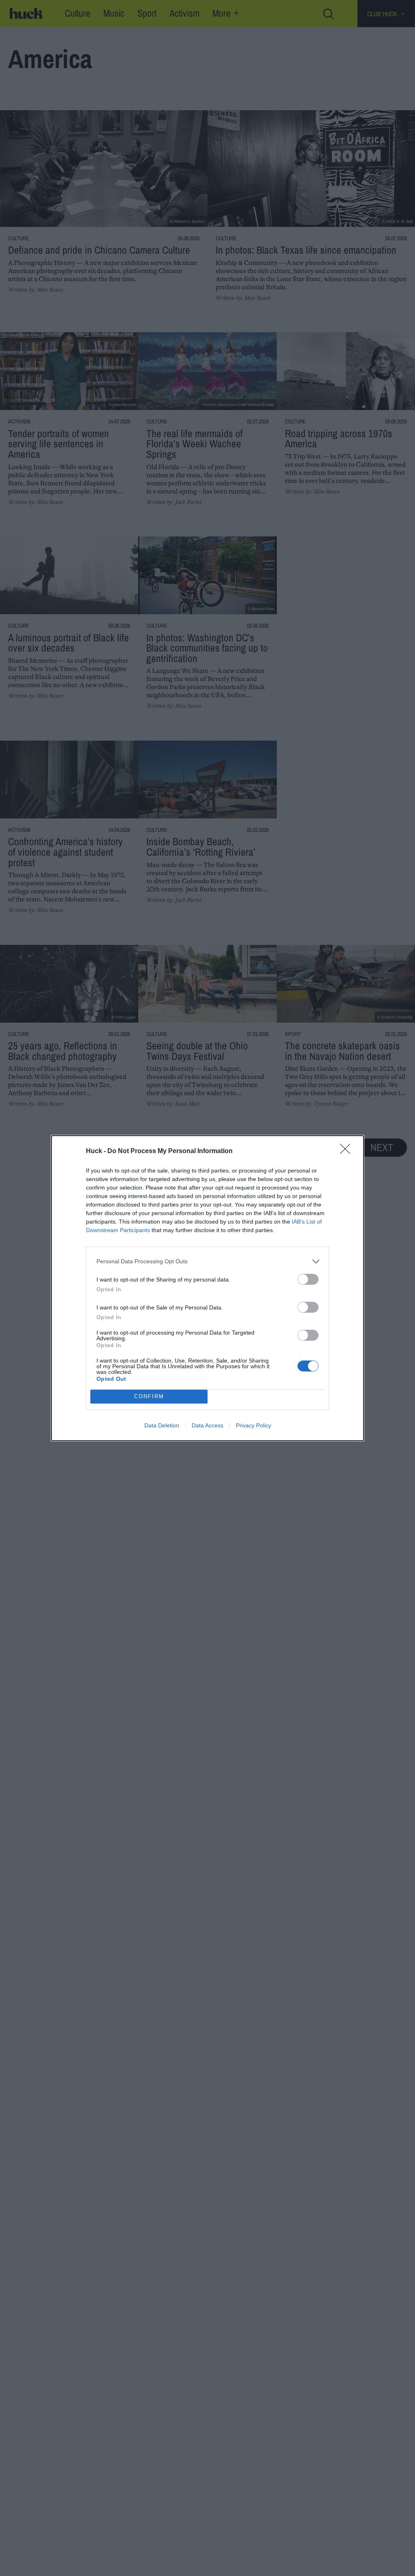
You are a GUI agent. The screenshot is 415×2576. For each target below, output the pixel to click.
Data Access (207, 1425)
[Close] (348, 1151)
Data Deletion (162, 1425)
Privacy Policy (253, 1425)
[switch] (308, 1279)
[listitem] (207, 1261)
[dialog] (207, 1288)
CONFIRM (149, 1396)
